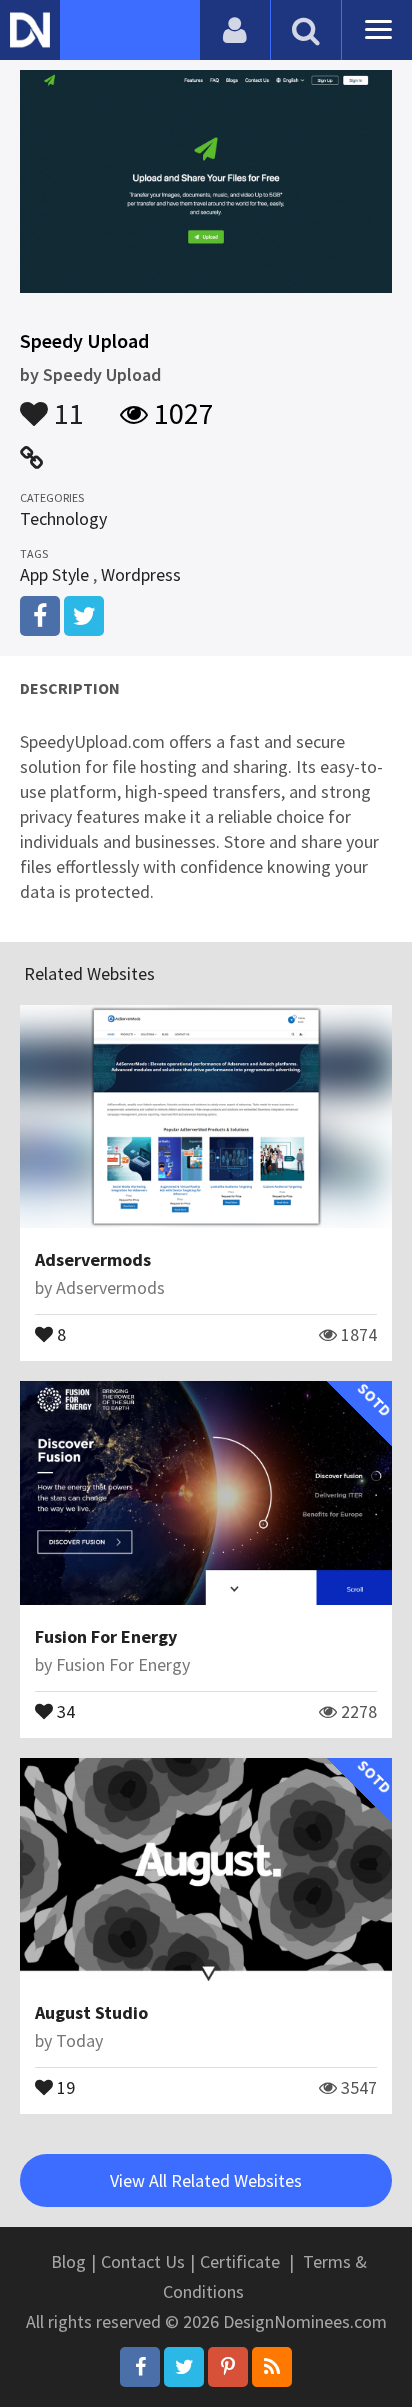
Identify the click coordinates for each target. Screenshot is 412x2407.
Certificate (240, 2261)
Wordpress (141, 574)
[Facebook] (140, 2367)
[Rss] (272, 2367)
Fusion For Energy (106, 1636)
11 (66, 404)
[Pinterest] (228, 2367)
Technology (63, 518)
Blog (68, 2261)
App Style (54, 574)
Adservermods (93, 1259)
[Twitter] (184, 2367)
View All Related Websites (206, 2180)
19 (64, 2086)
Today (79, 2040)
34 (64, 1710)
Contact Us (143, 2261)
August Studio (91, 2012)
